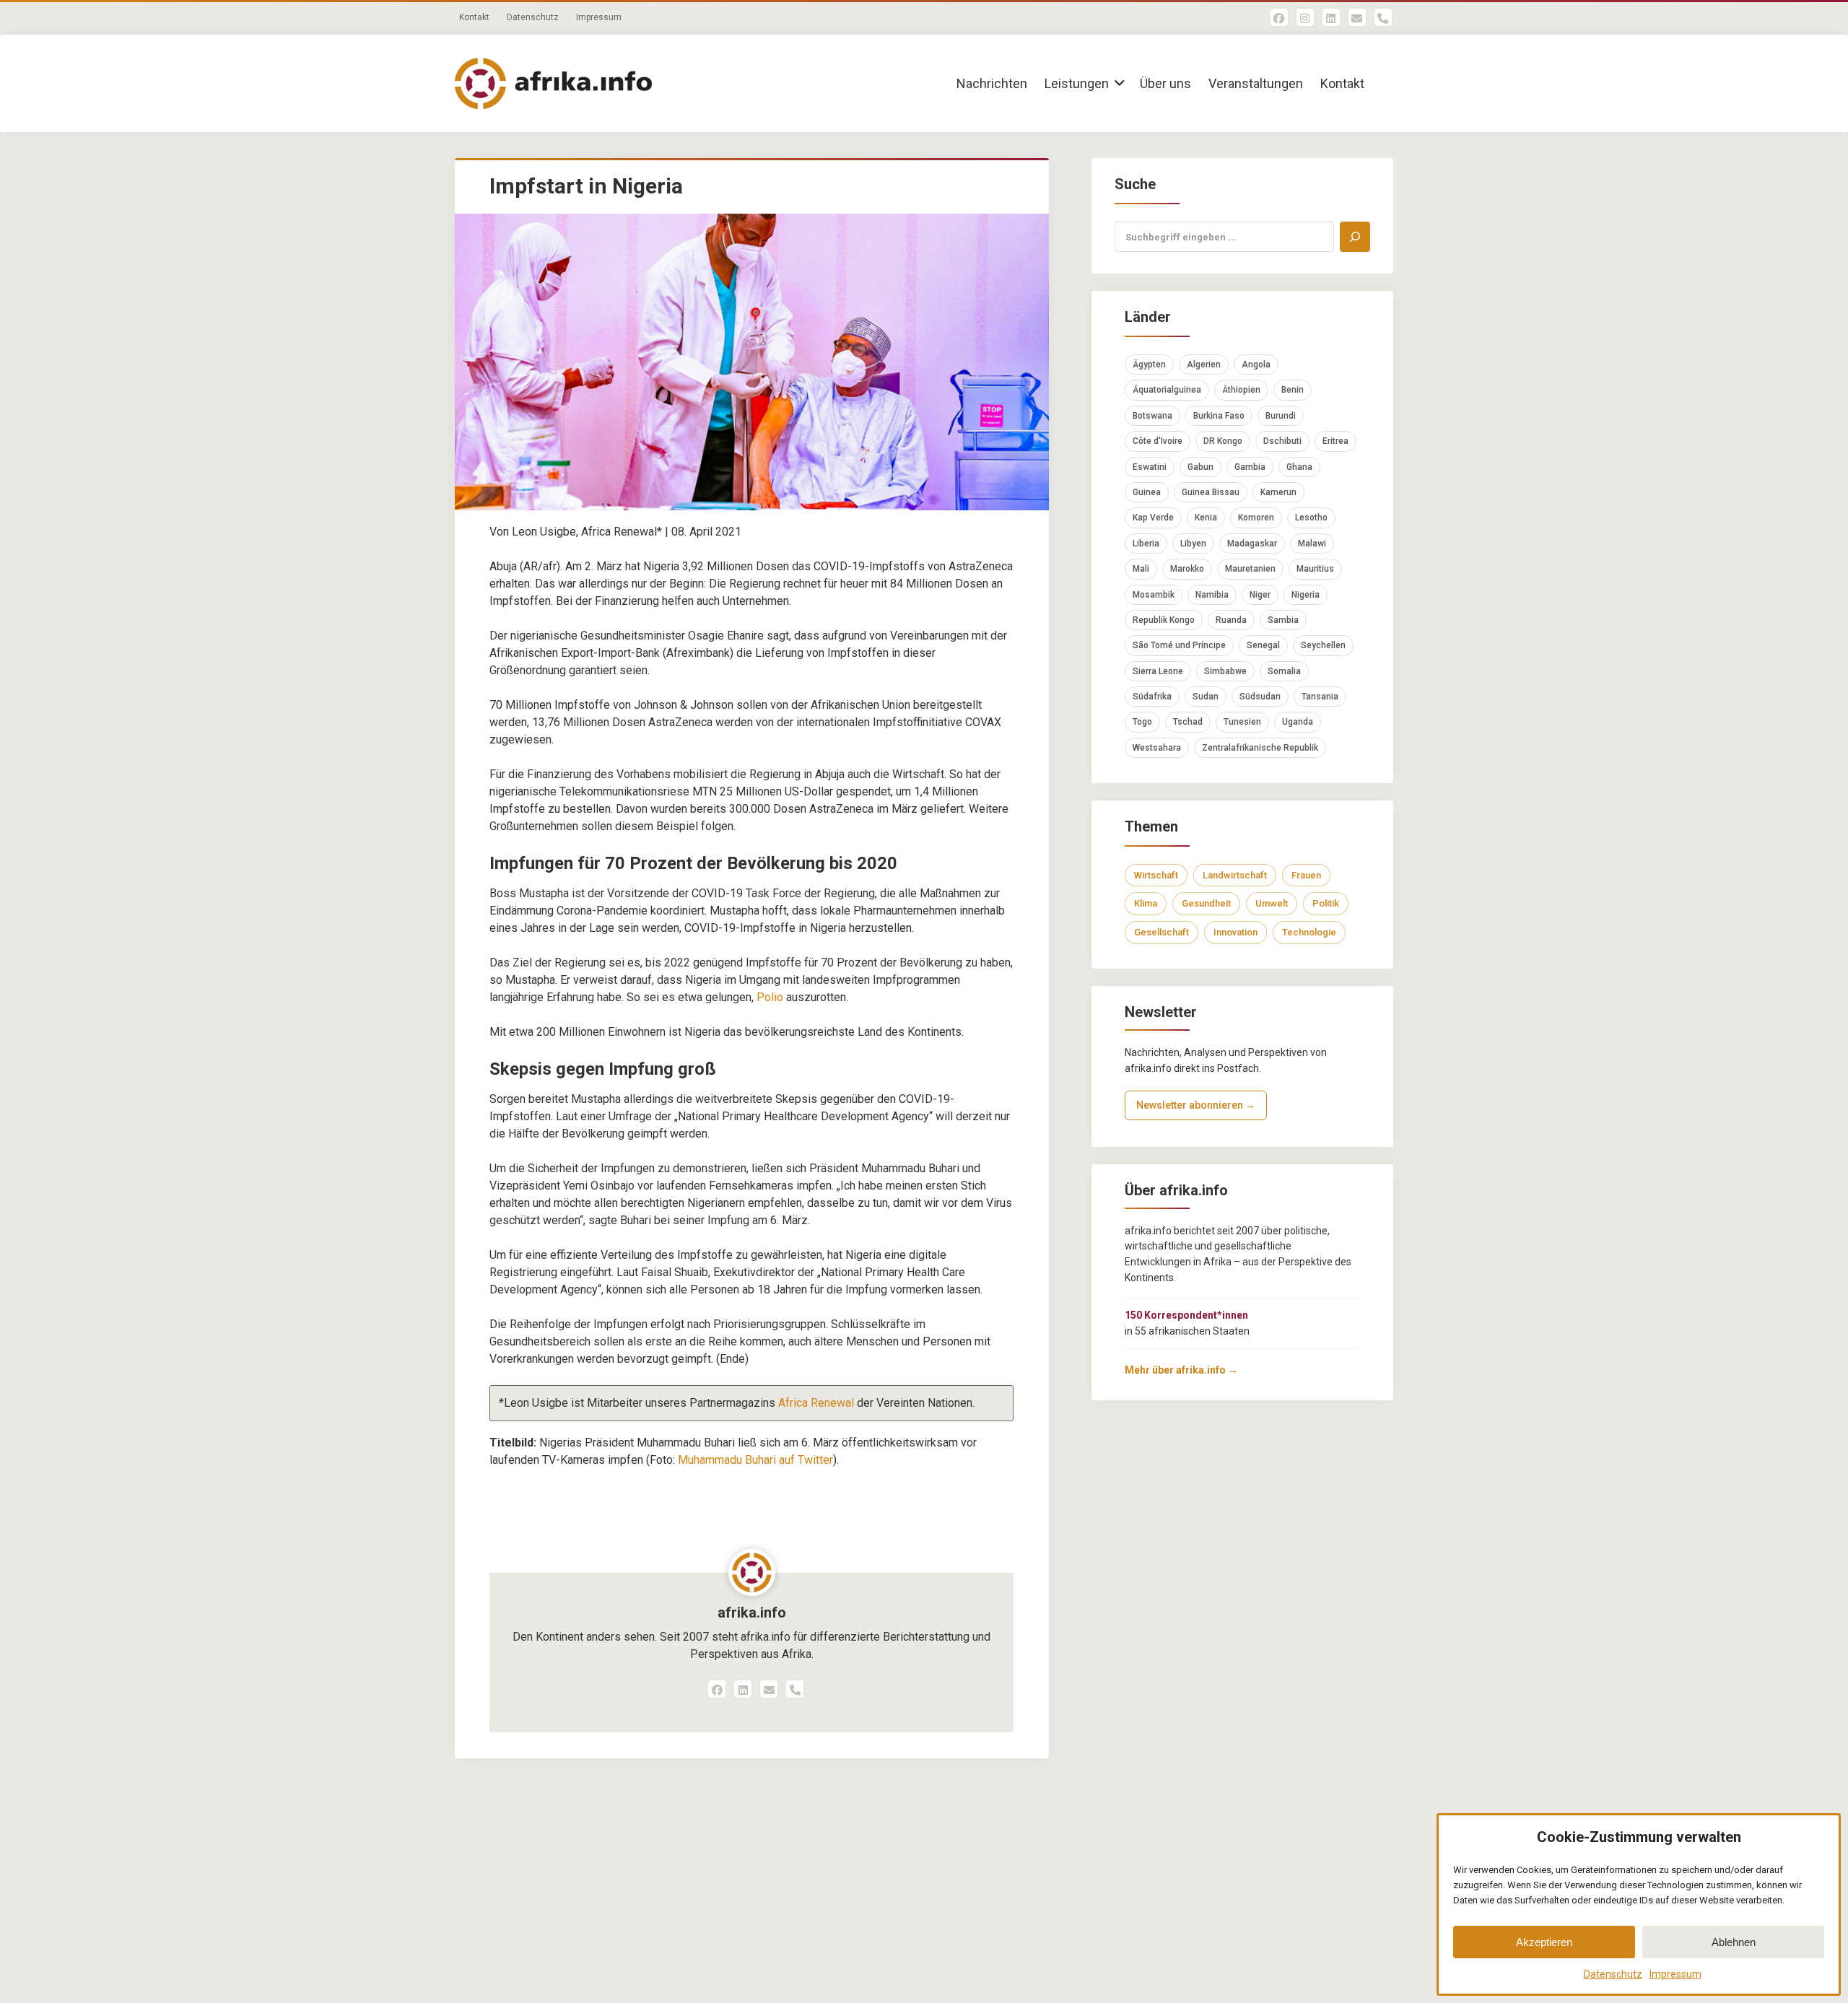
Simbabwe (1225, 671)
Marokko (1187, 569)
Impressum (1675, 1974)
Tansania (1320, 697)
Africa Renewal (816, 1403)
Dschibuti (1282, 441)
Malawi (1312, 544)
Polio (770, 997)
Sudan (1206, 697)
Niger (1260, 595)
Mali (1141, 569)
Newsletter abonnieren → (1196, 1105)
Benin (1293, 390)
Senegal (1263, 645)
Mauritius (1315, 569)
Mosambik (1154, 595)
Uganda (1298, 722)
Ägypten (1149, 365)
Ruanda (1231, 620)
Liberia (1146, 544)
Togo (1142, 722)
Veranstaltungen (1256, 83)
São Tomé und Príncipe (1179, 645)
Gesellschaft (1161, 932)
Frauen (1306, 875)
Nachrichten (992, 83)
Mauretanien (1250, 569)
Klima (1146, 903)
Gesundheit (1206, 903)
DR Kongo (1223, 441)
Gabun (1200, 467)
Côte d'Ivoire (1158, 441)
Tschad (1188, 722)
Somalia (1284, 671)
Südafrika (1152, 697)
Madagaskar (1252, 544)
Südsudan (1260, 697)
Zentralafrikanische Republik (1260, 748)
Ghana (1299, 467)
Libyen (1193, 544)
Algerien (1204, 365)
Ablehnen (1734, 1942)
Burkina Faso (1219, 416)
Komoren (1256, 518)
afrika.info (752, 1613)
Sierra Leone (1158, 671)
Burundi (1281, 416)
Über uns (1165, 83)
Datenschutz (1613, 1974)
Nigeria (1306, 595)
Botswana (1152, 416)
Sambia (1283, 620)
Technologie (1309, 932)
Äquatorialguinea (1167, 390)
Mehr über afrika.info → (1181, 1370)
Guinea (1147, 492)
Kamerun (1278, 492)
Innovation (1235, 932)
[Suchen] (1355, 237)
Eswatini (1150, 467)
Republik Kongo (1164, 620)
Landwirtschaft (1235, 875)
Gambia (1250, 467)
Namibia (1212, 595)
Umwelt (1272, 903)
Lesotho (1311, 518)
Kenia (1206, 518)
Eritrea (1335, 441)
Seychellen (1323, 645)
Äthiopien (1241, 390)
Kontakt (474, 17)
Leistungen (1077, 83)
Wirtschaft (1156, 875)
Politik (1326, 903)
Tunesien (1242, 722)
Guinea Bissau (1211, 492)
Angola (1256, 365)
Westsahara (1157, 748)
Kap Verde (1153, 518)
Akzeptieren (1544, 1942)
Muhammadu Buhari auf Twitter (755, 1460)
